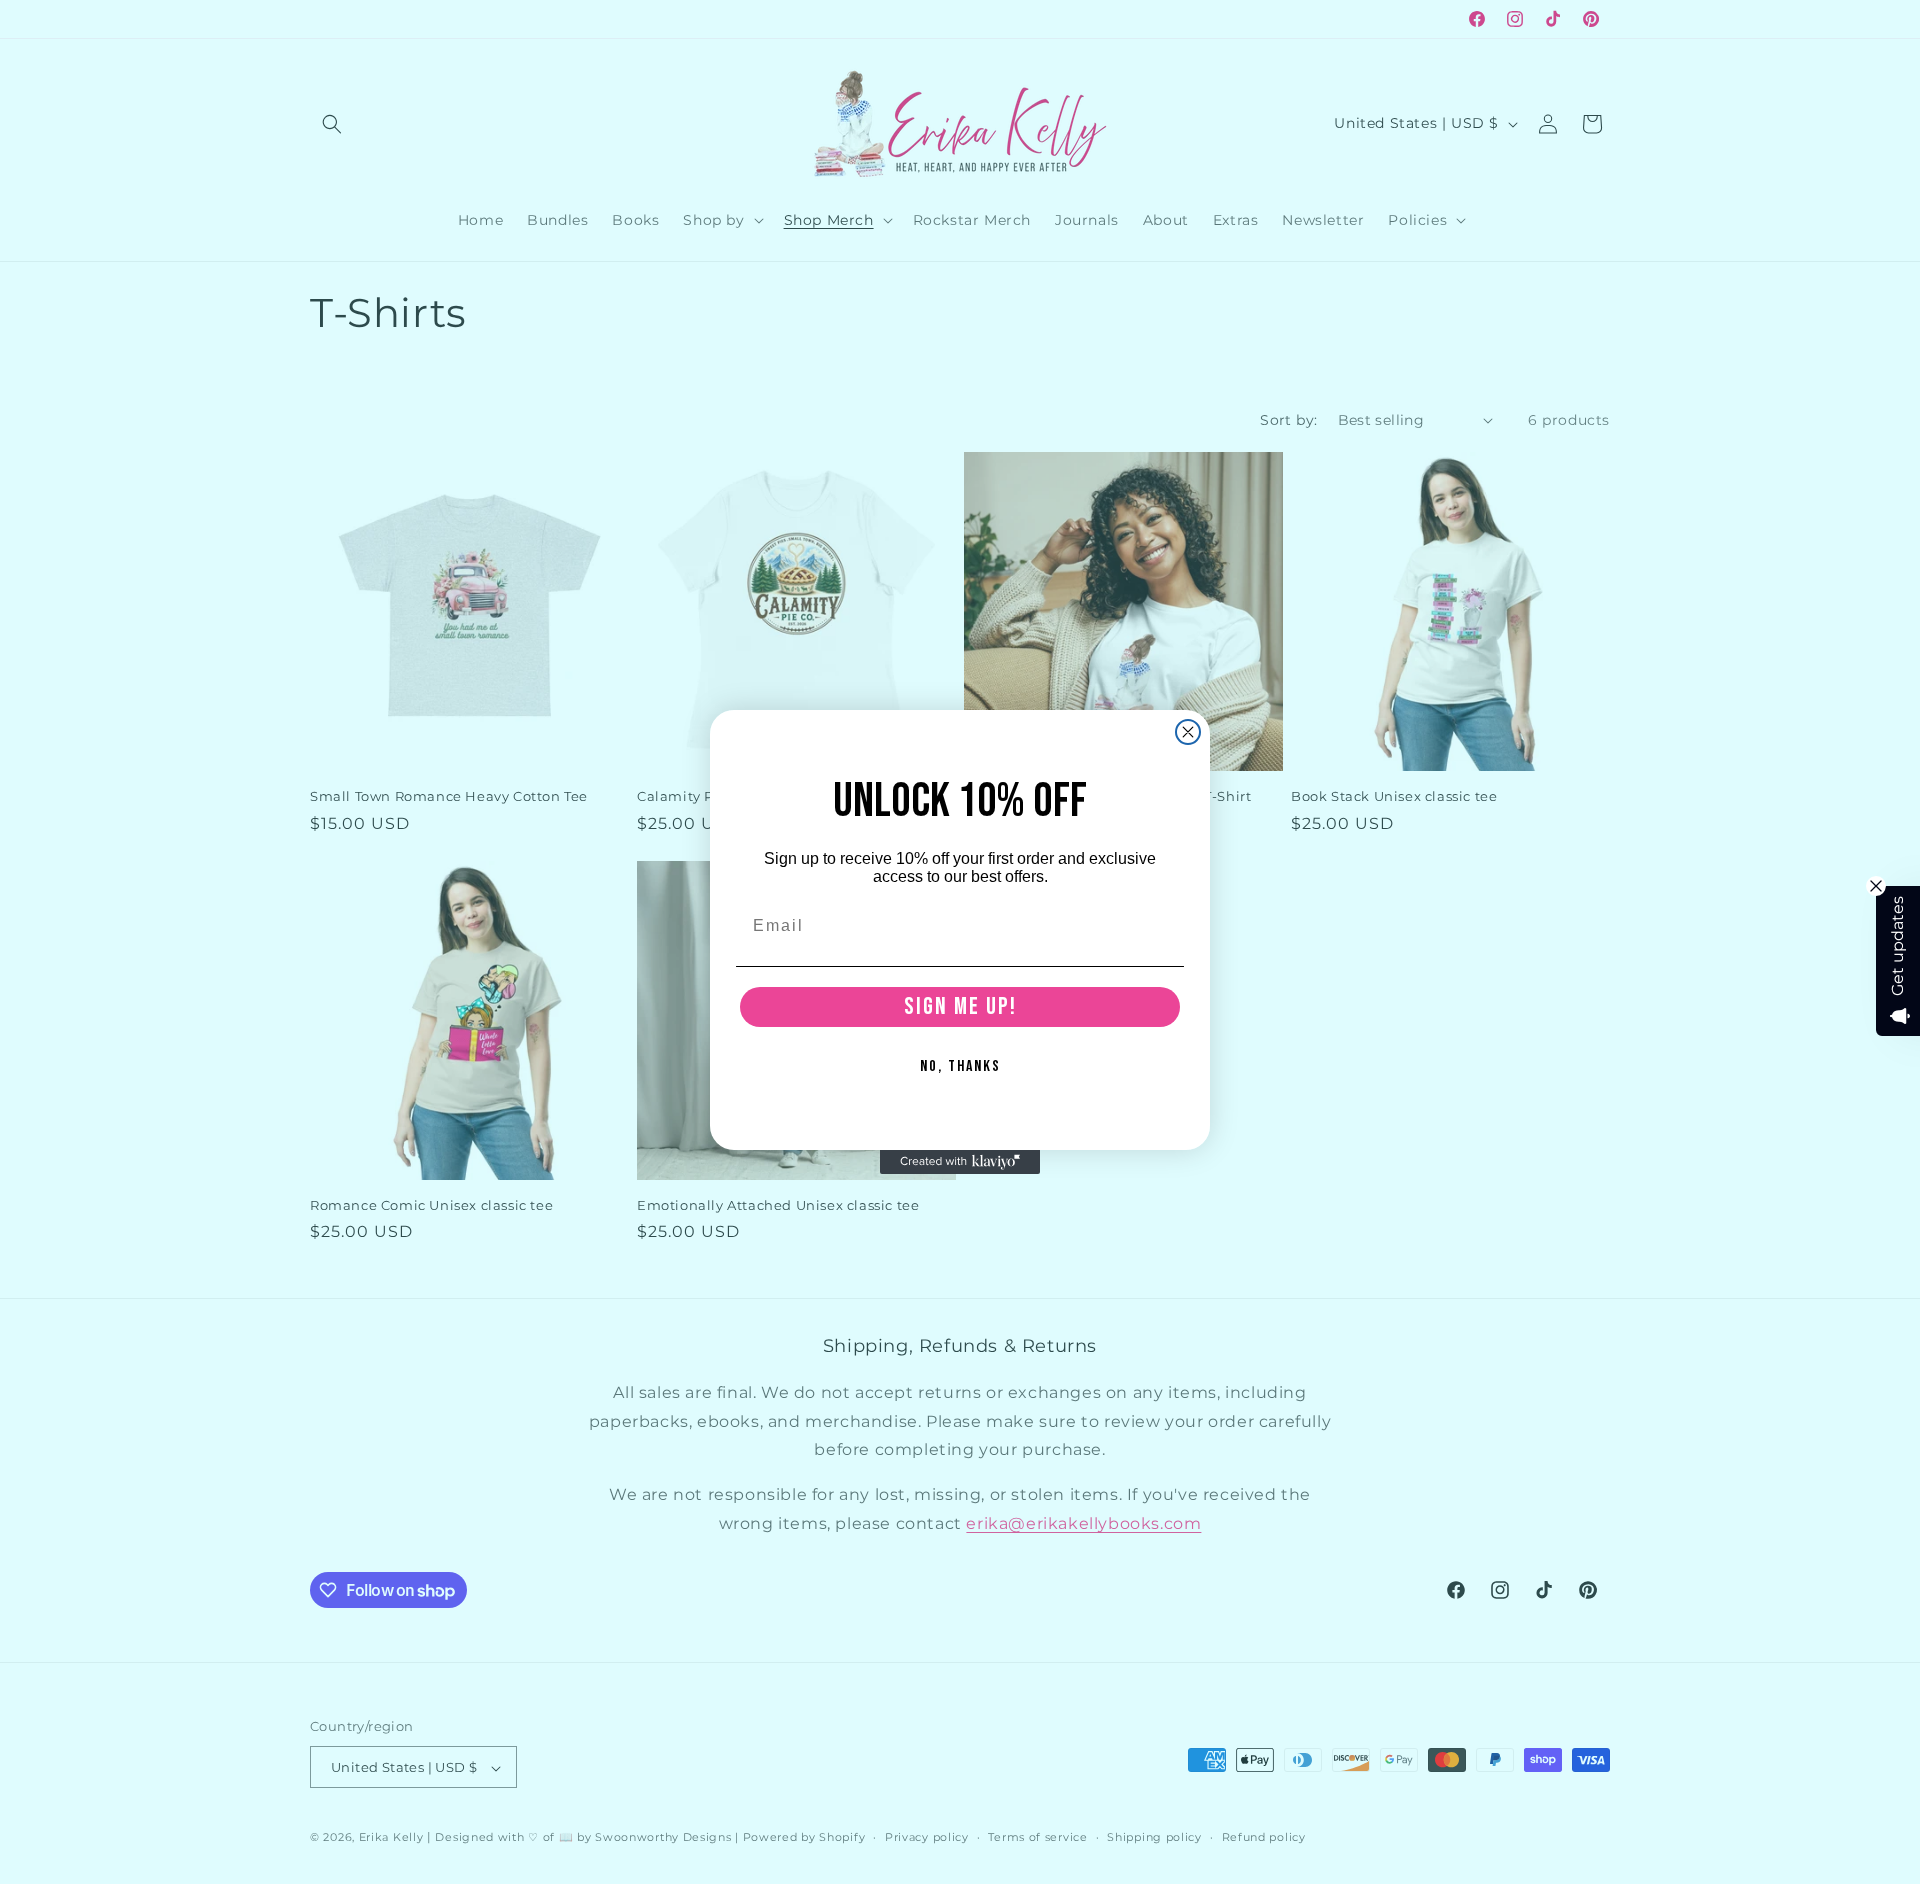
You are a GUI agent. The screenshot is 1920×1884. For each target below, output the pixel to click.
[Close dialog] (1188, 732)
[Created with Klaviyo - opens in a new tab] (960, 1162)
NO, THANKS (960, 1066)
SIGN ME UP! (960, 1006)
